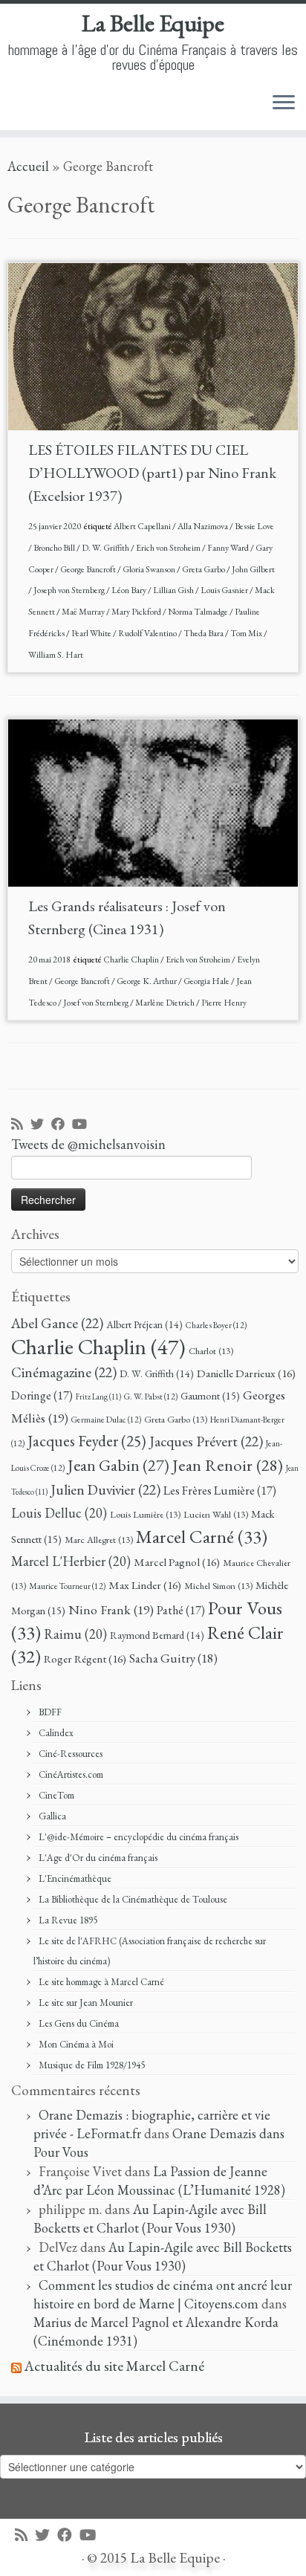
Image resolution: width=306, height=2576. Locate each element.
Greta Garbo (204, 569)
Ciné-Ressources (71, 1754)
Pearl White (92, 633)
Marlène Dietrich (166, 1003)
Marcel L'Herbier (71, 1561)
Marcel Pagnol (177, 1562)
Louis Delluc (59, 1513)
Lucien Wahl (216, 1514)
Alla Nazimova (204, 526)
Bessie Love (254, 526)
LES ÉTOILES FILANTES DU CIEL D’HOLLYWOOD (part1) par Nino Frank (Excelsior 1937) (152, 473)
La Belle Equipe (153, 23)
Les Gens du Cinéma (79, 2023)
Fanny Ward (229, 548)
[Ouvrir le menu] (284, 103)
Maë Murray (84, 612)
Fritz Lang (98, 1397)
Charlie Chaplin (132, 959)
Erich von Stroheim (169, 548)
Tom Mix (247, 633)
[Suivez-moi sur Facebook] (62, 1125)
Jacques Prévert (206, 1441)
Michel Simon (218, 1586)
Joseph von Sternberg (70, 590)
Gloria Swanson (150, 569)
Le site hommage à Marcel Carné (101, 1982)
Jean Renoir (228, 1465)
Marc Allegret (99, 1540)
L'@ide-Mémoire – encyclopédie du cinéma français (139, 1837)
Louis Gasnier (225, 590)
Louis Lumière (145, 1514)
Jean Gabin (118, 1465)
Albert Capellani (143, 526)
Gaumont (210, 1395)
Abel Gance (57, 1323)
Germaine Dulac (106, 1419)
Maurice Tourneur (67, 1586)
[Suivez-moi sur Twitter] (41, 1125)
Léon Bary (130, 590)
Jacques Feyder (87, 1441)
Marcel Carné (202, 1536)
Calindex (56, 1733)
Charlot (211, 1351)
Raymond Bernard (157, 1635)
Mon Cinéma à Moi (76, 2044)
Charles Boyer (216, 1325)
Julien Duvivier (105, 1489)
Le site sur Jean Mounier (86, 2003)
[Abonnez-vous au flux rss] (21, 1125)
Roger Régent (85, 1659)
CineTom (56, 1795)
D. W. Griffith (106, 548)
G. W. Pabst (151, 1396)
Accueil (28, 166)
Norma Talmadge (199, 612)
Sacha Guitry (173, 1658)
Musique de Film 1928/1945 (92, 2065)
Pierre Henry (224, 1003)
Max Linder (145, 1585)
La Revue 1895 (68, 1920)
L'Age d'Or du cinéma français (98, 1858)
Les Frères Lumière (220, 1491)
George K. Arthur (147, 981)
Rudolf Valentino (148, 633)
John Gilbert (253, 569)
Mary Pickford (137, 612)
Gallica (52, 1816)
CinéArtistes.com (71, 1774)
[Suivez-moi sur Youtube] (83, 1125)
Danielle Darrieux (246, 1373)
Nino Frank (111, 1609)
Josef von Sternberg (97, 1003)
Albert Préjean (144, 1324)
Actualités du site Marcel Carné (114, 2366)
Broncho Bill (55, 548)
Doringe (42, 1395)
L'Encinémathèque (75, 1878)
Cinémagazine (64, 1372)
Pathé (181, 1610)
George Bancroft (89, 569)
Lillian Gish (174, 590)
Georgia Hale (207, 981)
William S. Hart (56, 655)
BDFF (50, 1712)
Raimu (75, 1634)
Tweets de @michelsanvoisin (88, 1144)
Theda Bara (204, 633)
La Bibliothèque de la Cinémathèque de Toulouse (133, 1899)
